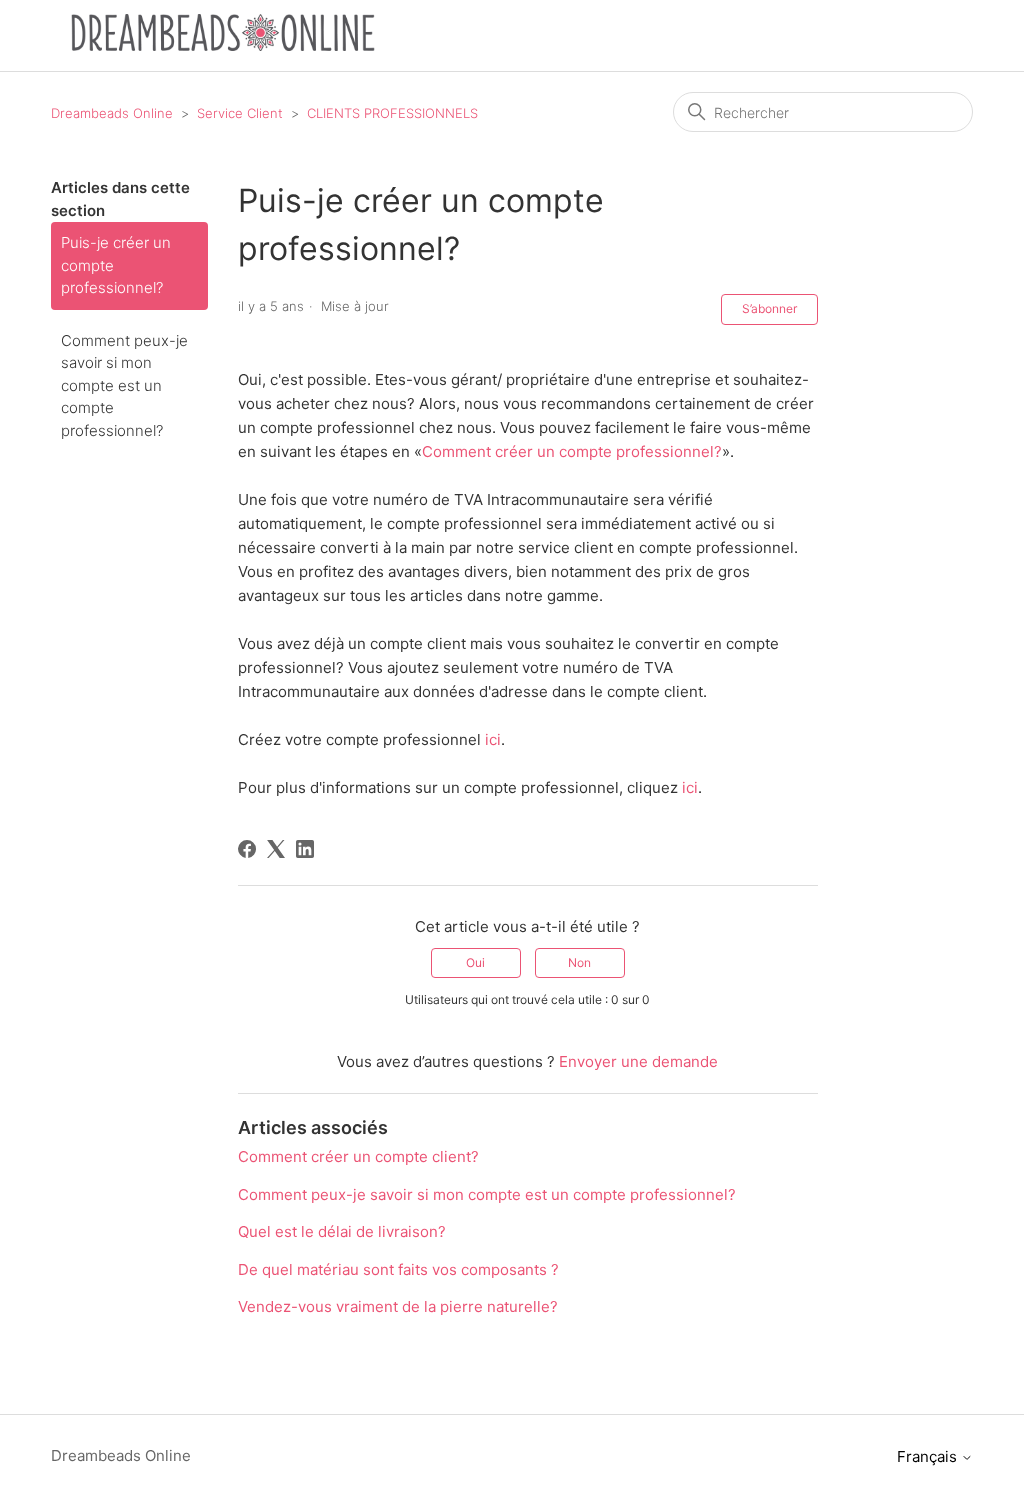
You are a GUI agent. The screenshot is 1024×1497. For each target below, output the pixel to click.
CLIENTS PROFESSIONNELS (392, 113)
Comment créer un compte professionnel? (572, 451)
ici (493, 739)
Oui (475, 962)
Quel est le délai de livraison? (342, 1231)
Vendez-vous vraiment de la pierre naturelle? (398, 1306)
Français (929, 1456)
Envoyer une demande (638, 1061)
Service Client (240, 113)
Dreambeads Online (112, 113)
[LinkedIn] (305, 849)
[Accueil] (223, 45)
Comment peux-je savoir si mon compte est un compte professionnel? (124, 385)
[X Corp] (276, 849)
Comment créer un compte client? (358, 1156)
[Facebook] (247, 849)
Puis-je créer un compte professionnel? (116, 265)
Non (579, 962)
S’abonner (769, 308)
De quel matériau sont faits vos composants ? (398, 1269)
